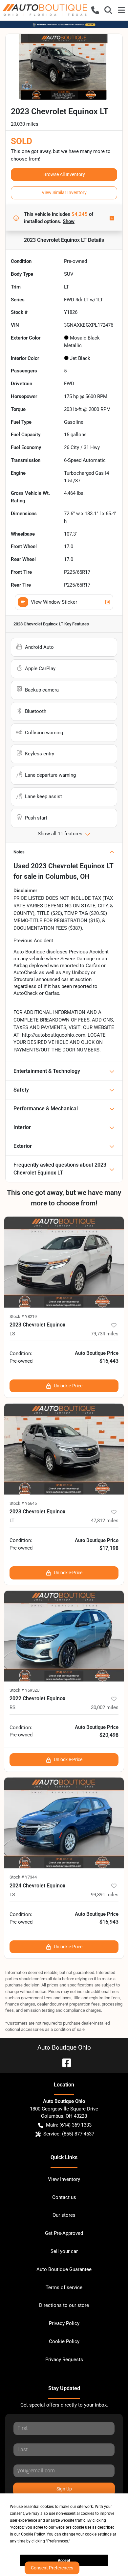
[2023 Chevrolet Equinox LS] (64, 1262)
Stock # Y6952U (24, 1690)
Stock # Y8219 (23, 1316)
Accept (64, 2561)
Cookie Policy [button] (33, 2534)
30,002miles (105, 1707)
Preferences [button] (58, 2541)
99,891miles (105, 1895)
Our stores (64, 2215)
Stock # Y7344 (23, 1877)
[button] (95, 10)
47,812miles (105, 1521)
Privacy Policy (64, 2323)
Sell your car (64, 2251)
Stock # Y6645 (23, 1503)
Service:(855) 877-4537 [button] (69, 2134)
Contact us (64, 2197)
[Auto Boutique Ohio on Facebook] (64, 2062)
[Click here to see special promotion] (64, 24)
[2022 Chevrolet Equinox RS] (64, 1636)
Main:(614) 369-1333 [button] (69, 2125)
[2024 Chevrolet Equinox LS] (64, 1823)
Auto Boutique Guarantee (64, 2269)
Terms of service (64, 2287)
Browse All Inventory (64, 174)
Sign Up (64, 2489)
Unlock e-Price (68, 1386)
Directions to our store (64, 2305)
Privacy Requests (64, 2360)
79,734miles (105, 1334)
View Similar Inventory (64, 192)
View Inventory (64, 2179)
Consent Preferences (52, 2568)
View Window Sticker (54, 602)
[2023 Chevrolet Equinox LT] (64, 1449)
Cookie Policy (64, 2341)
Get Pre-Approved (64, 2233)
